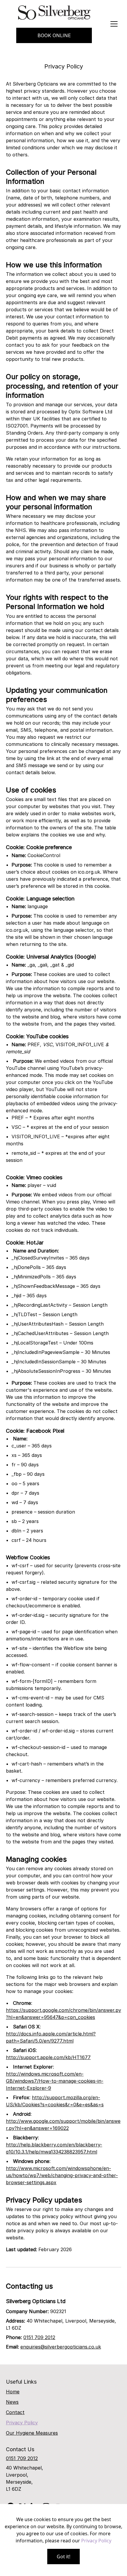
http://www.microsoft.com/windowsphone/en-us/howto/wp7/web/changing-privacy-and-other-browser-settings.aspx (62, 2175)
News (12, 2402)
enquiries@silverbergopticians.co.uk (61, 2347)
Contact (15, 2412)
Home (13, 2392)
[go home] (54, 13)
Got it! (63, 2557)
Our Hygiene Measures (32, 2433)
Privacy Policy (22, 2423)
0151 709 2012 (39, 2337)
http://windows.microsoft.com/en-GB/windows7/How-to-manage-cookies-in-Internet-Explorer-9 (55, 2081)
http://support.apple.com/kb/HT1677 (48, 2057)
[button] (114, 24)
